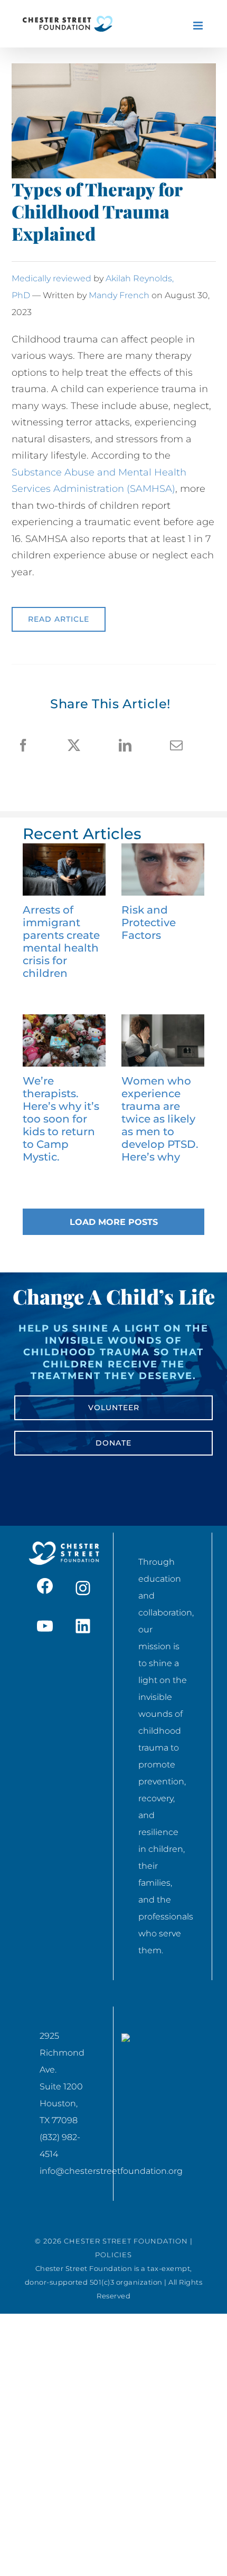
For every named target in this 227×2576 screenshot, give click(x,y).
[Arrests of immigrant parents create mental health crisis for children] (64, 869)
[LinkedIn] (125, 746)
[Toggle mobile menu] (199, 26)
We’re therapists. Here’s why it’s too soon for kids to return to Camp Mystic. (61, 1119)
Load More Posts (114, 1222)
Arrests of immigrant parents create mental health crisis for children (61, 942)
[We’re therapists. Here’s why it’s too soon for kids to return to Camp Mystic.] (64, 1040)
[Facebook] (23, 746)
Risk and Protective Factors (149, 923)
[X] (74, 746)
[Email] (176, 746)
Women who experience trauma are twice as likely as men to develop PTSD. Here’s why (160, 1119)
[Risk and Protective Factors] (163, 869)
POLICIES (113, 2255)
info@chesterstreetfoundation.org (111, 2171)
